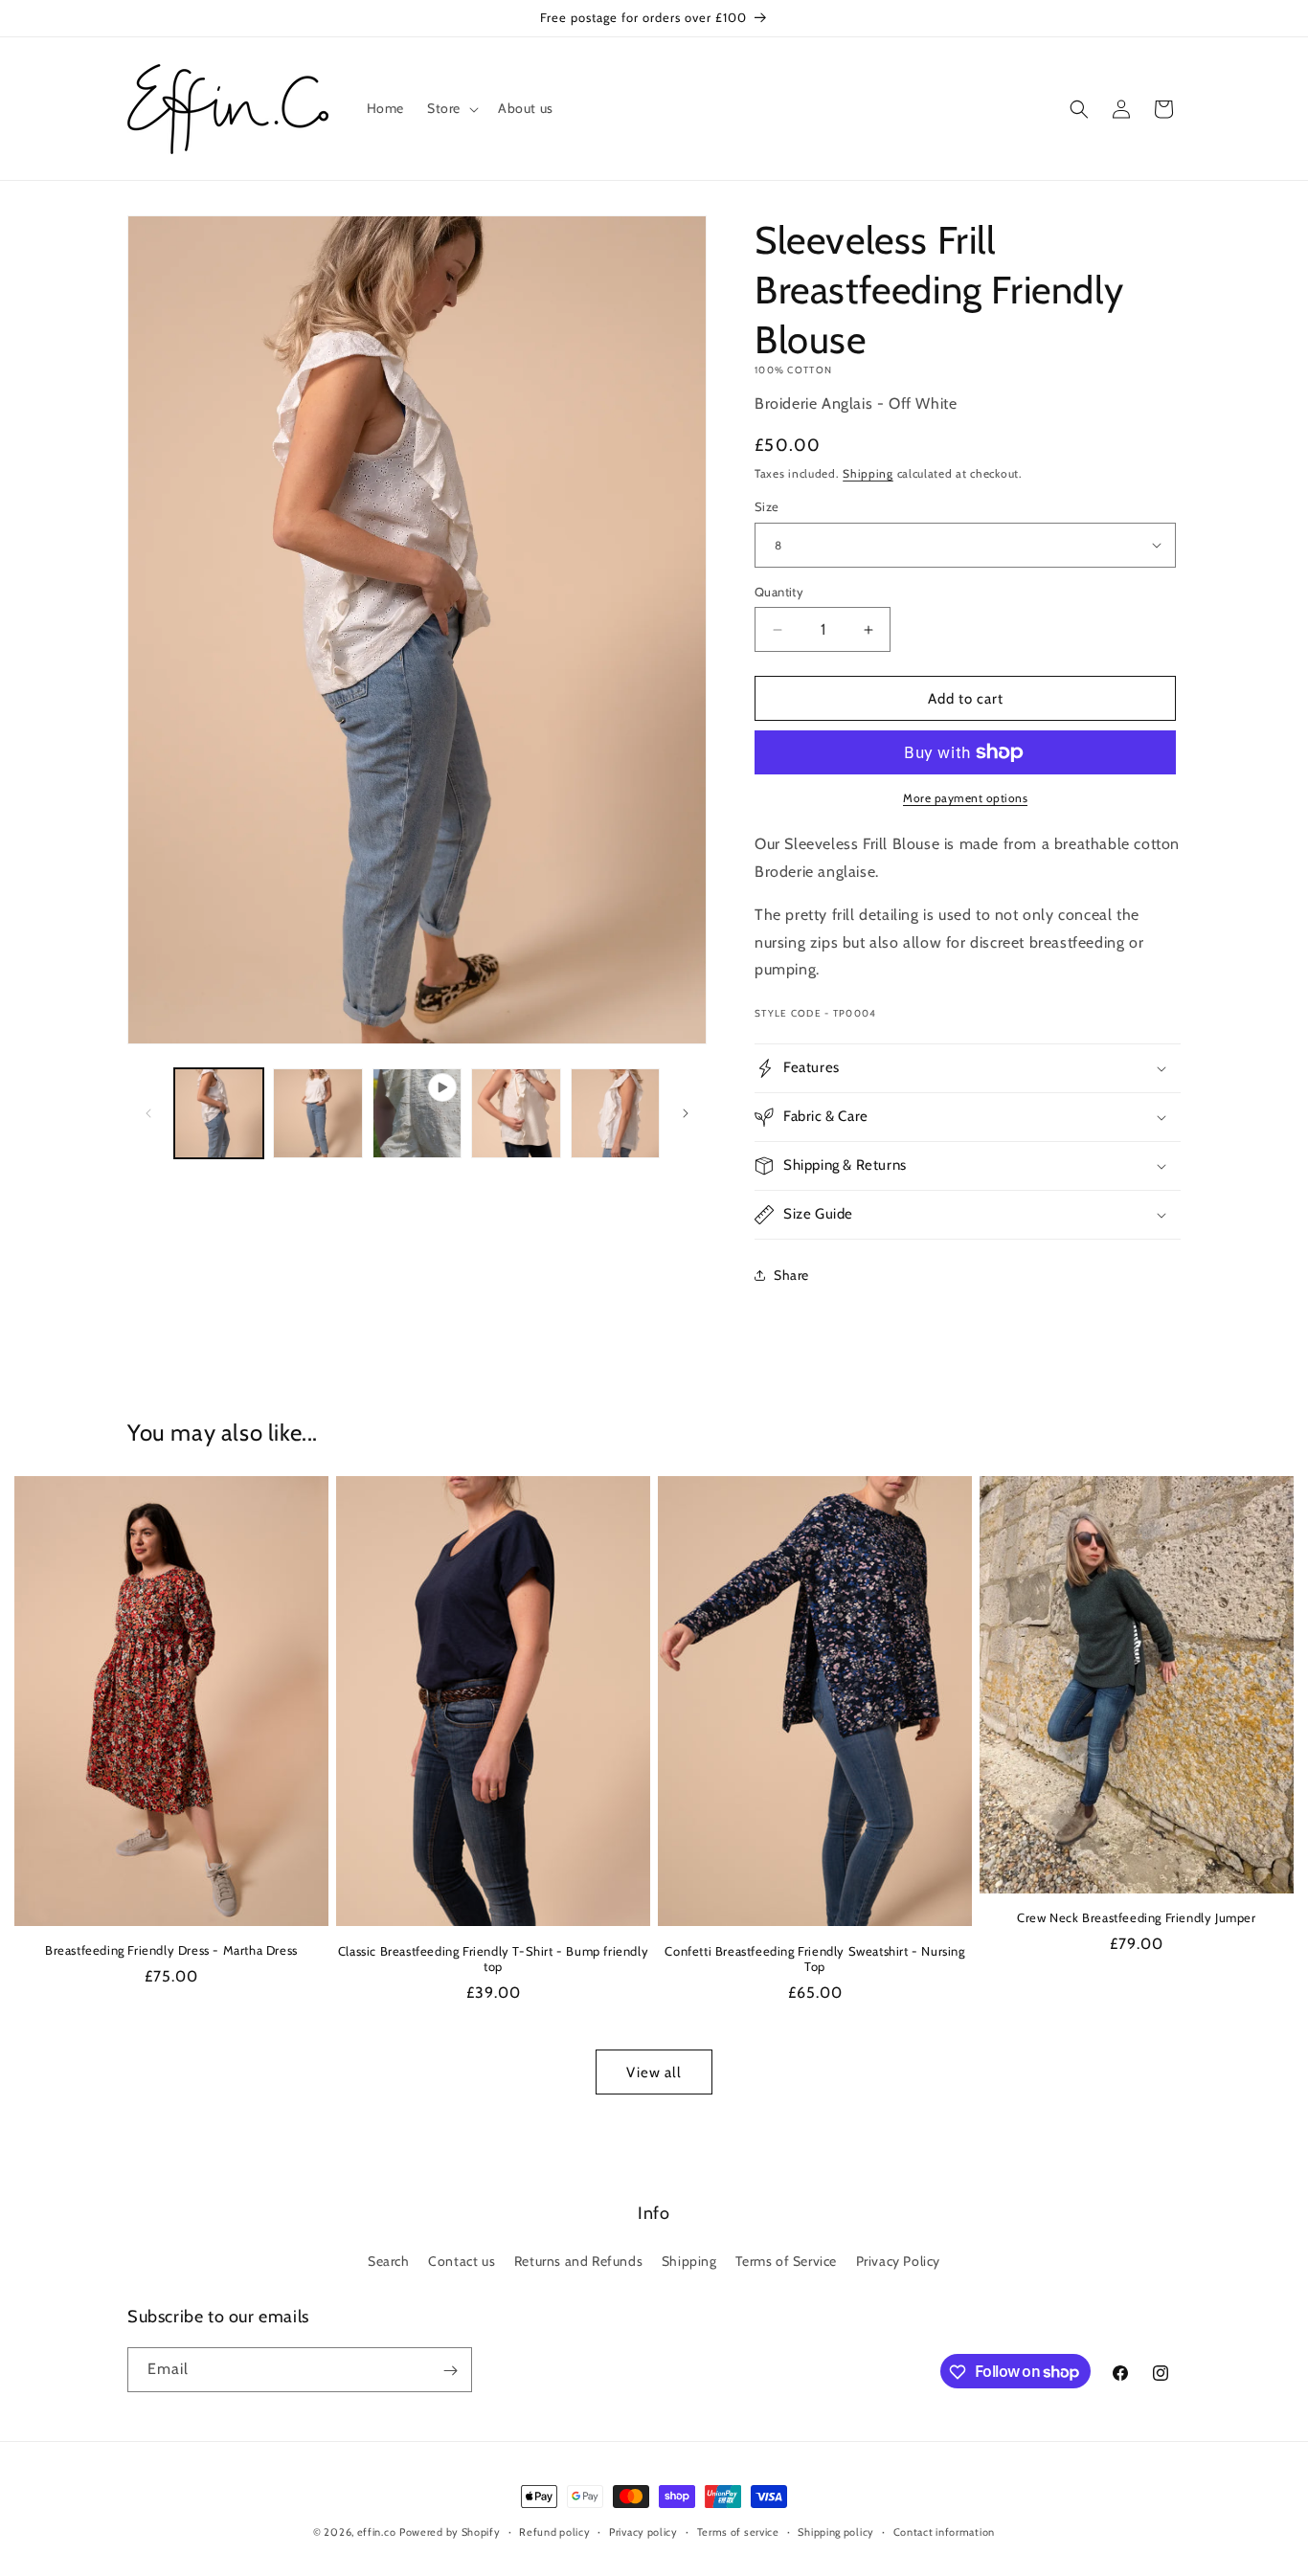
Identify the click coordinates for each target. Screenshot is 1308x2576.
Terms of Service (786, 2260)
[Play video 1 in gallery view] (417, 1113)
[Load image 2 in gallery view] (317, 1113)
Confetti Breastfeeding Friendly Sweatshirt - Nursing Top (814, 1959)
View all (654, 2072)
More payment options (965, 798)
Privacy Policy (898, 2260)
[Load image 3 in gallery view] (516, 1113)
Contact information (944, 2531)
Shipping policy (836, 2531)
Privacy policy (643, 2531)
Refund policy (554, 2531)
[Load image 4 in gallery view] (615, 1113)
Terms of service (738, 2531)
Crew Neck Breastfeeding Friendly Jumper (1136, 1917)
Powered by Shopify (450, 2532)
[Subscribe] (450, 2371)
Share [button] (791, 1275)
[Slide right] (686, 1113)
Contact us (462, 2260)
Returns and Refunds (578, 2260)
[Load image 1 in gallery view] (219, 1113)
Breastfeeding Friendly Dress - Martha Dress (171, 1950)
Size (767, 506)
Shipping (868, 473)
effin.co (377, 2532)
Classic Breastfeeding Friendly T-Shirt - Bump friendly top (493, 1959)
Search (389, 2260)
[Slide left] (148, 1113)
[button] (451, 108)
